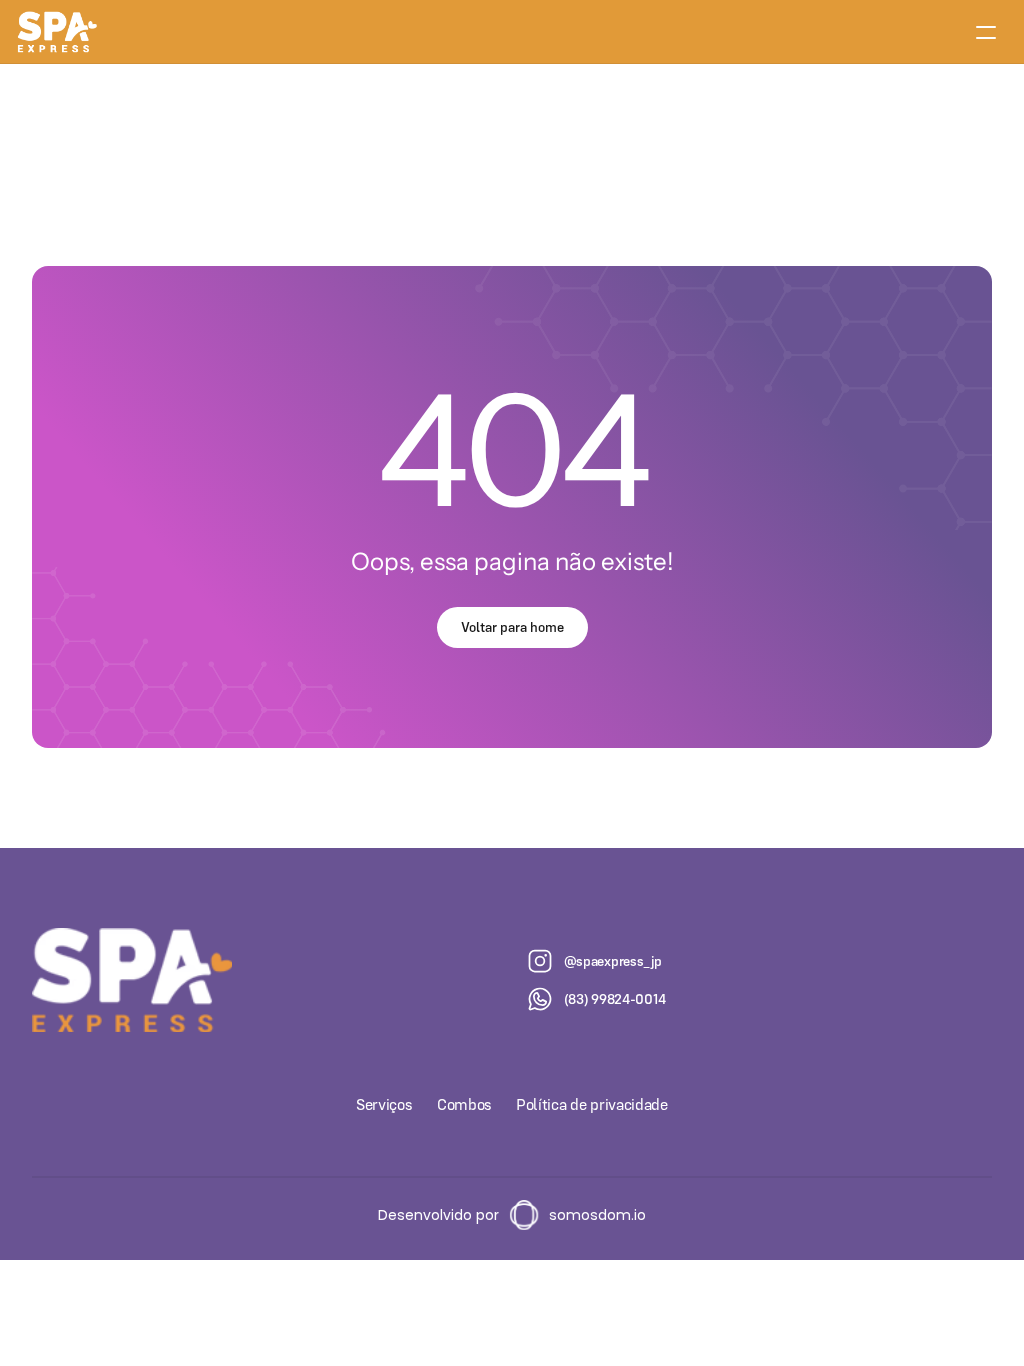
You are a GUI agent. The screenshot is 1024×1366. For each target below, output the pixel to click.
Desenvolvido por (438, 1215)
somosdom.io (597, 1215)
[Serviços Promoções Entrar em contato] (512, 32)
